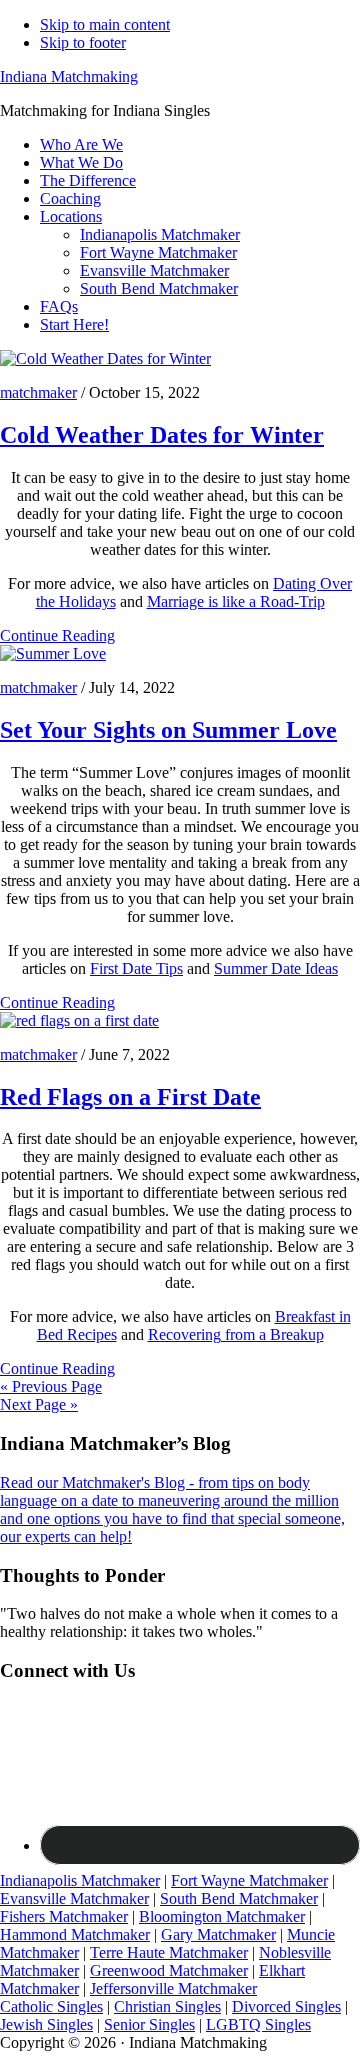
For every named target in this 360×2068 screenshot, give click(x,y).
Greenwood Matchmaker (169, 1970)
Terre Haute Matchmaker (169, 1952)
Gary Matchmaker (218, 1934)
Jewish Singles (46, 2024)
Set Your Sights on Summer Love (168, 730)
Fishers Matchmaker (64, 1916)
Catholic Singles (51, 2006)
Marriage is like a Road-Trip (236, 601)
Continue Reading (57, 635)
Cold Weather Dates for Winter (162, 435)
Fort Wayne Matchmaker (249, 1880)
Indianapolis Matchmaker (80, 1880)
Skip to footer (83, 42)
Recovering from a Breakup (236, 1334)
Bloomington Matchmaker (222, 1916)
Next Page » (39, 1404)
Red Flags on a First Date (130, 1097)
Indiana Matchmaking (69, 76)
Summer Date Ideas (276, 968)
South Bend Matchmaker (239, 1898)
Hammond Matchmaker (75, 1934)
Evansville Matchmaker (74, 1898)
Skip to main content (105, 24)
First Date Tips (136, 968)
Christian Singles (167, 2006)
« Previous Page (51, 1386)
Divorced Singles (286, 2006)
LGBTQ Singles (258, 2024)
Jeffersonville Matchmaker (173, 1988)
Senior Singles (149, 2024)
